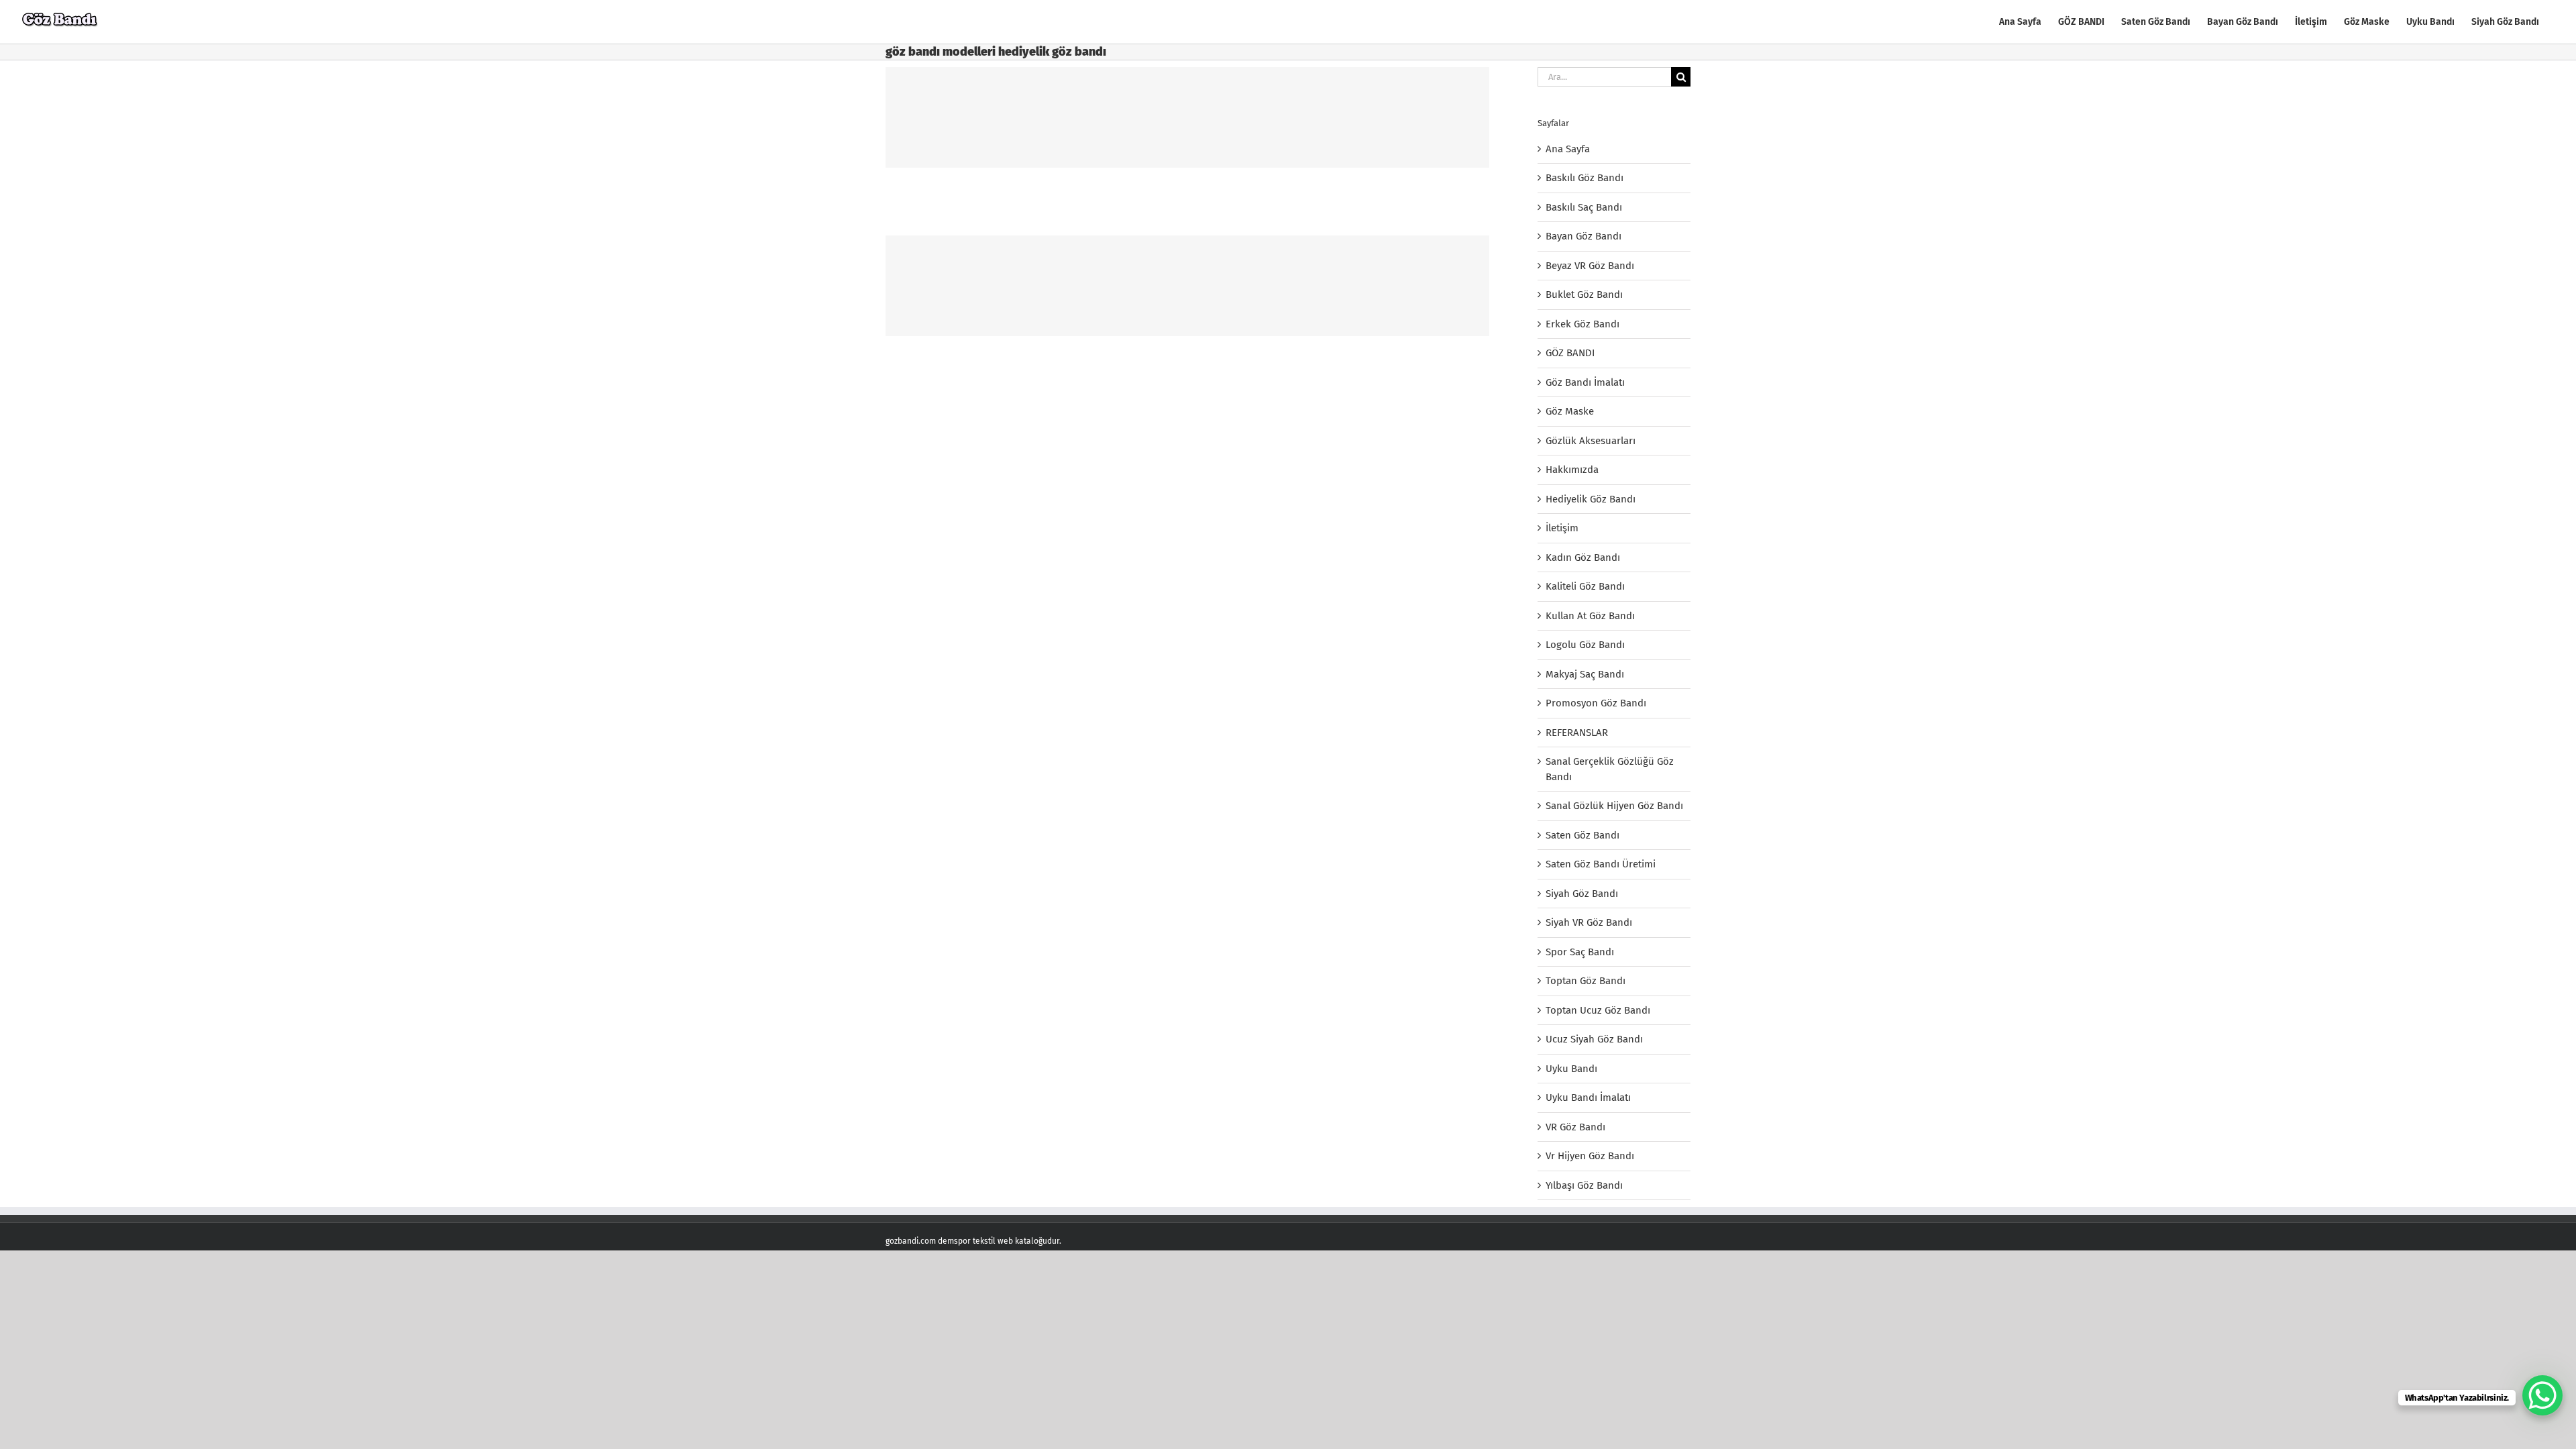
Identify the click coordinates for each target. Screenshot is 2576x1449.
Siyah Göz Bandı (1582, 894)
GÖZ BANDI (1570, 353)
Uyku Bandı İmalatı (1588, 1097)
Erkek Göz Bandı (1582, 324)
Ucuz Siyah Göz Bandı (1594, 1039)
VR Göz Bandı (1575, 1127)
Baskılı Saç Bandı (1584, 207)
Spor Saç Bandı (1580, 952)
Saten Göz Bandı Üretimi (1601, 864)
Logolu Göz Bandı (1585, 645)
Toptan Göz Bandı (1586, 981)
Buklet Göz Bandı (1584, 294)
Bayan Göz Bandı (1584, 236)
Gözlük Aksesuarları (1591, 441)
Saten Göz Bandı (1582, 835)
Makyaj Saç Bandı (1585, 674)
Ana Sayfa (1568, 149)
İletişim (1562, 528)
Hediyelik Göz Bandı (1591, 499)
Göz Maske (1570, 411)
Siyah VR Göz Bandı (1589, 922)
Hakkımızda (1572, 470)
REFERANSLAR (1577, 733)
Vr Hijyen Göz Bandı (1590, 1156)
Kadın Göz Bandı (1583, 557)
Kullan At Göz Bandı (1590, 616)
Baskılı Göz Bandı (1585, 178)
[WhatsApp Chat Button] (2542, 1395)
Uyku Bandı (1571, 1069)
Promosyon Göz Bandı (1596, 703)
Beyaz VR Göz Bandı (1590, 266)
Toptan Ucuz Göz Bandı (1598, 1010)
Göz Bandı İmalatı (1585, 382)
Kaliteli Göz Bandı (1585, 586)
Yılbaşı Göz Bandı (1584, 1185)
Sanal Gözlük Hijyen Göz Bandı (1614, 806)
